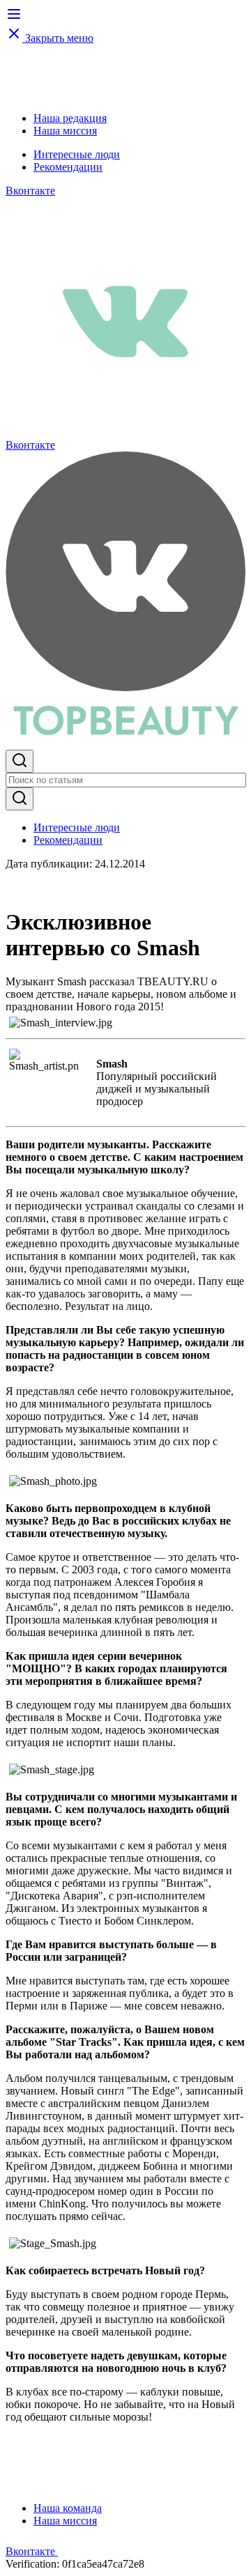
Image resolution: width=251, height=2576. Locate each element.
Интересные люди (77, 154)
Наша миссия (65, 131)
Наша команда (68, 2508)
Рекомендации (68, 167)
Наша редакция (70, 118)
